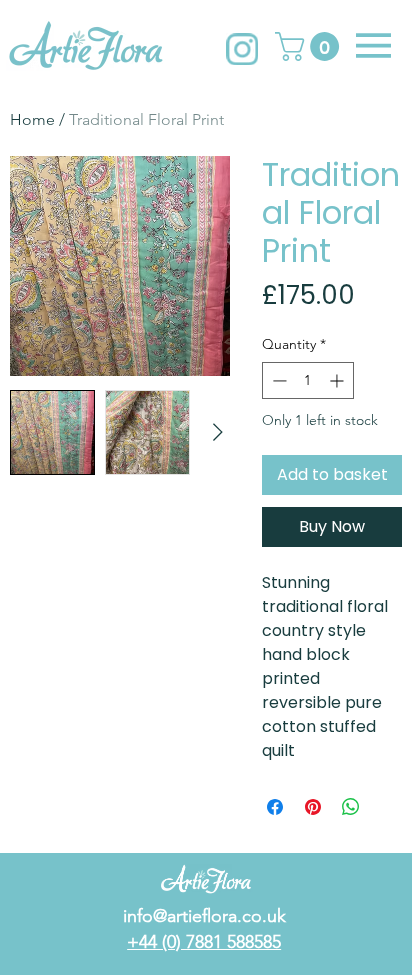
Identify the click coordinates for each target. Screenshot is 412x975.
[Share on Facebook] (275, 807)
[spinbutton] (308, 380)
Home (32, 119)
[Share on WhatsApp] (351, 807)
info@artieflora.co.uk (204, 916)
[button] (310, 46)
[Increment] (338, 380)
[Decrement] (277, 380)
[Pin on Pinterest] (313, 807)
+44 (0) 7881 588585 (204, 942)
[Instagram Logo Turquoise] (242, 49)
